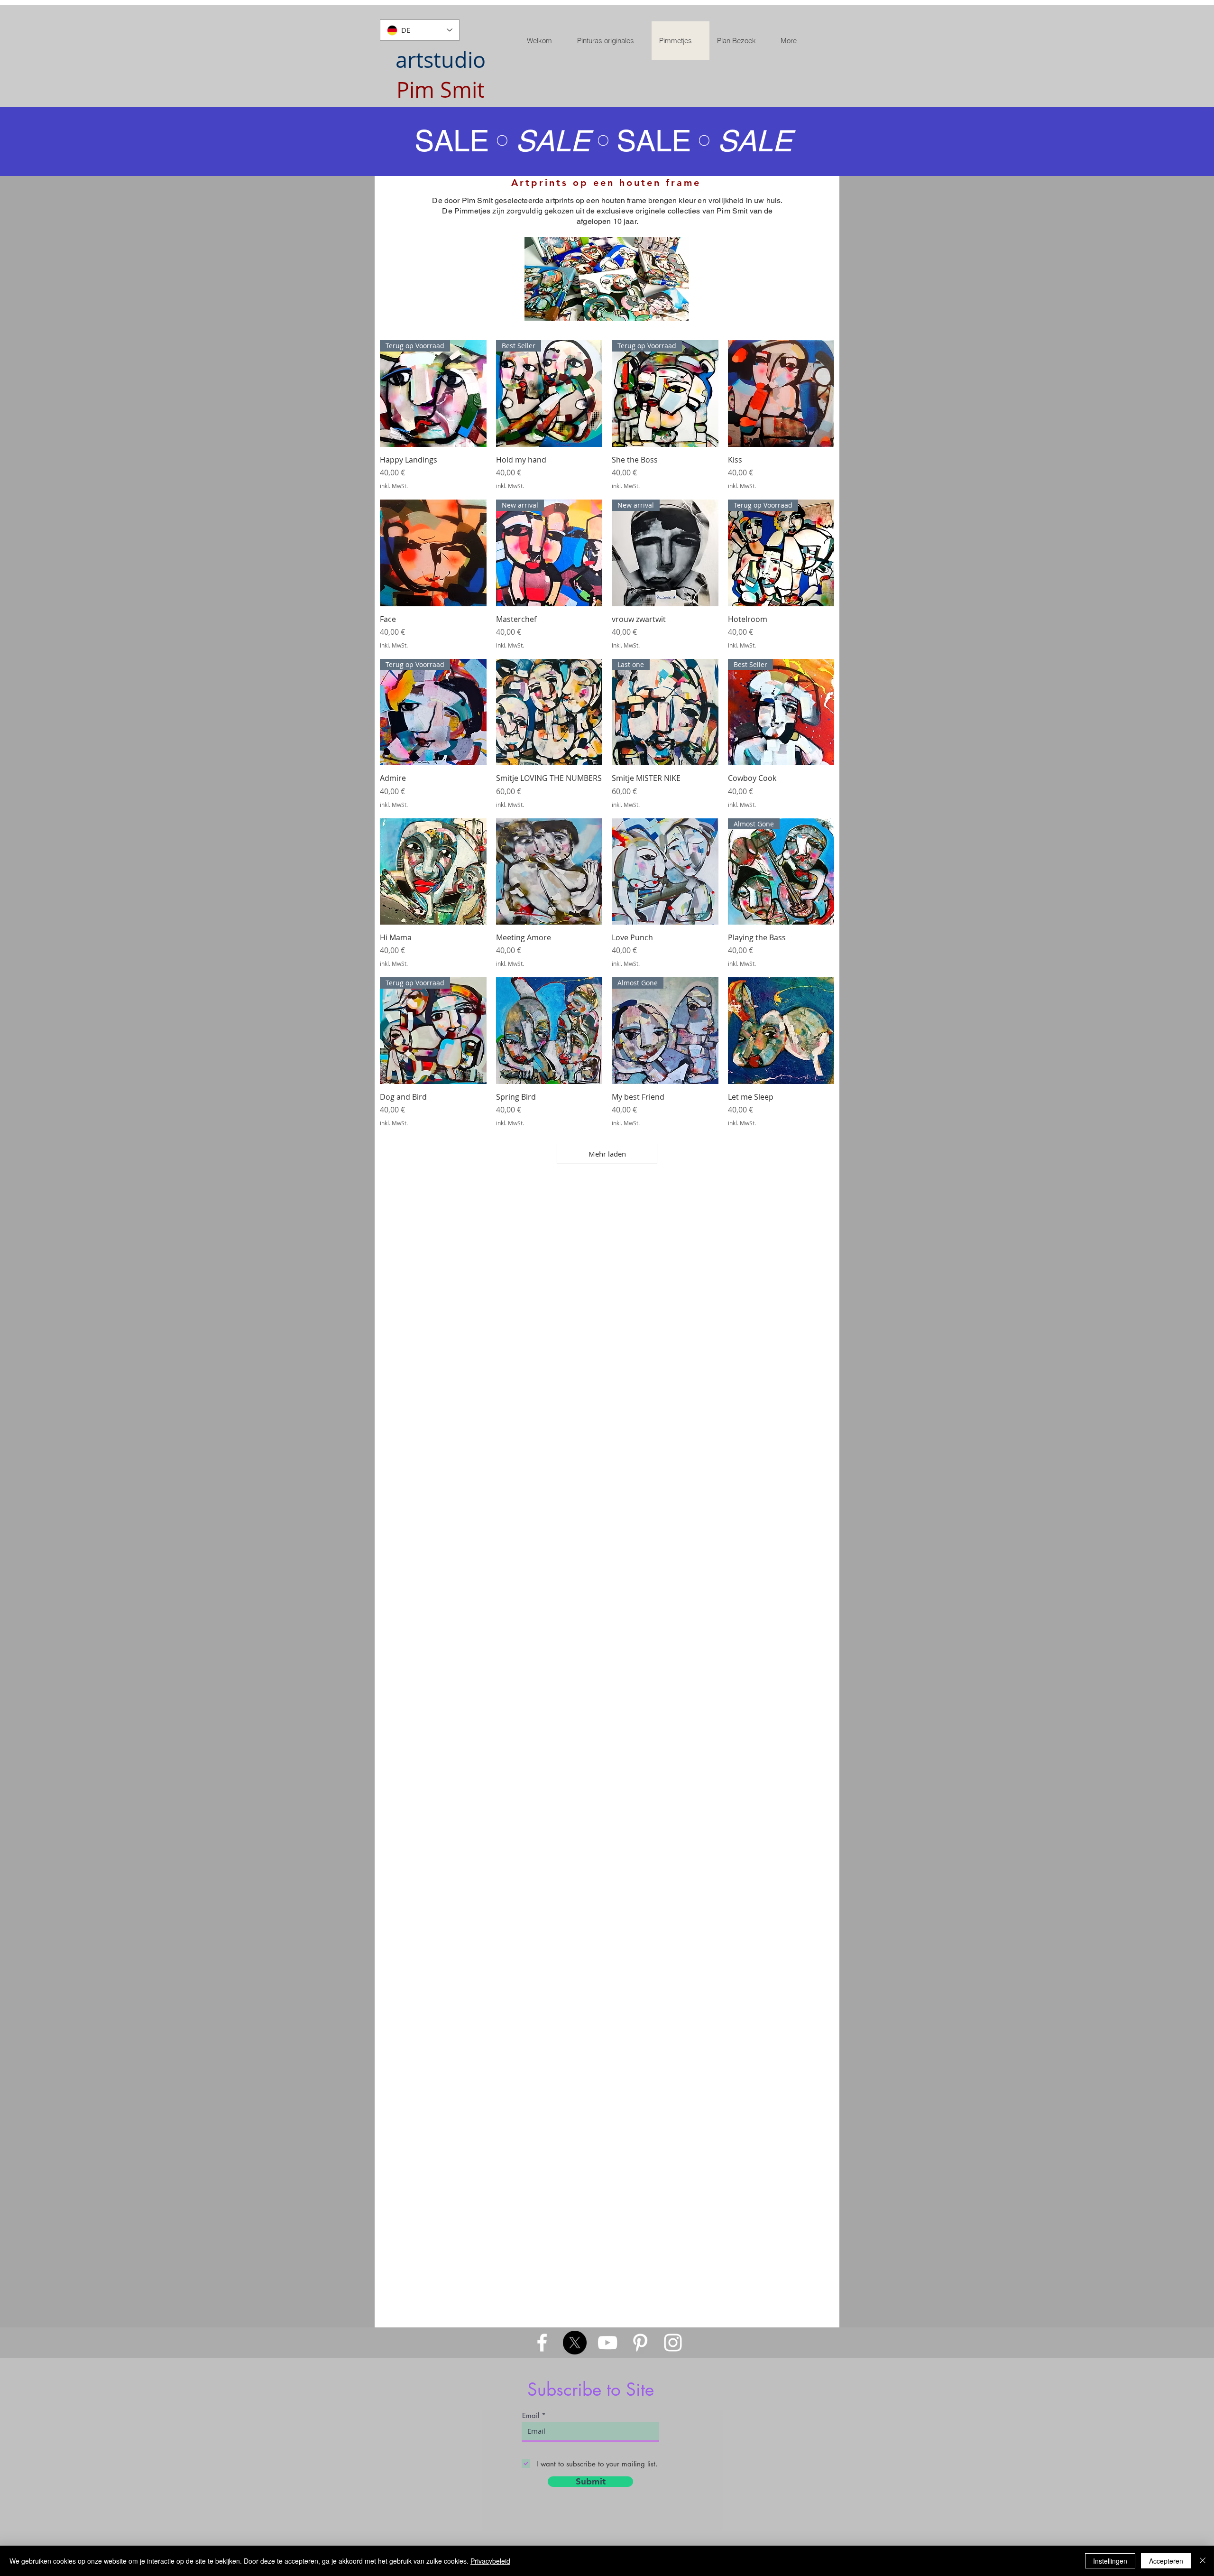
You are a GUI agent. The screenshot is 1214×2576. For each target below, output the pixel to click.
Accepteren (1166, 2561)
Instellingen (1110, 2561)
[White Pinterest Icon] (640, 2343)
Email (531, 2415)
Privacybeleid (490, 2561)
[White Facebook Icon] (542, 2343)
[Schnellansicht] (781, 394)
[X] (575, 2343)
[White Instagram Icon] (673, 2343)
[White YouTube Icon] (607, 2343)
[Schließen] (1203, 2561)
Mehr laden (607, 1154)
